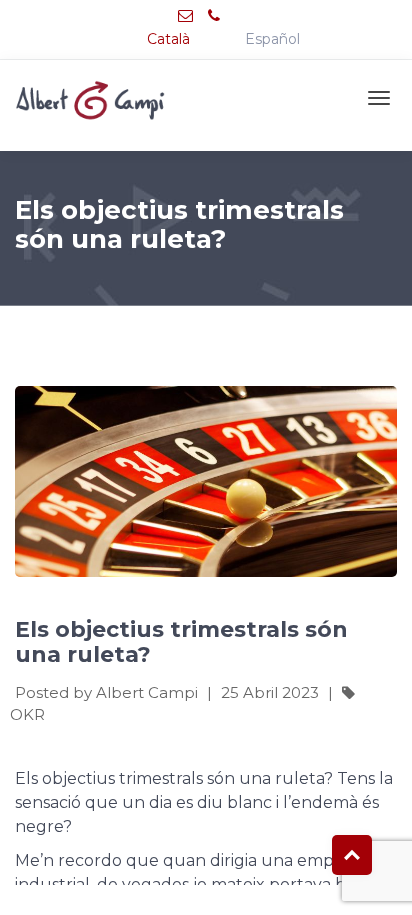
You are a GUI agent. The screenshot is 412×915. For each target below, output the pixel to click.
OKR (27, 714)
